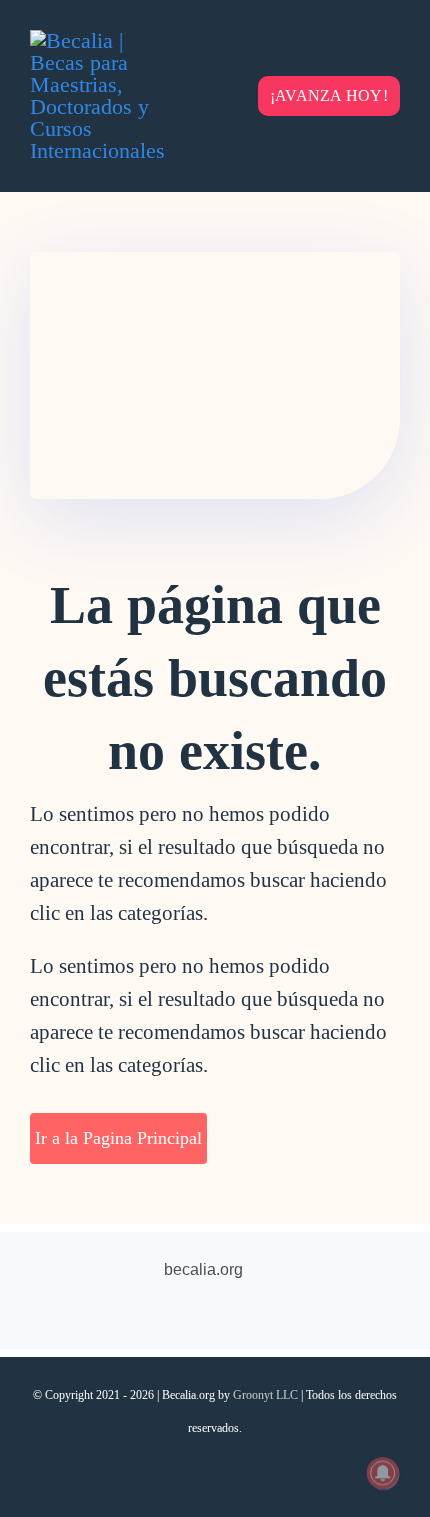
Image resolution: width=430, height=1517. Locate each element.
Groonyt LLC (265, 1395)
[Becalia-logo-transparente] (100, 40)
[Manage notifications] (383, 1473)
